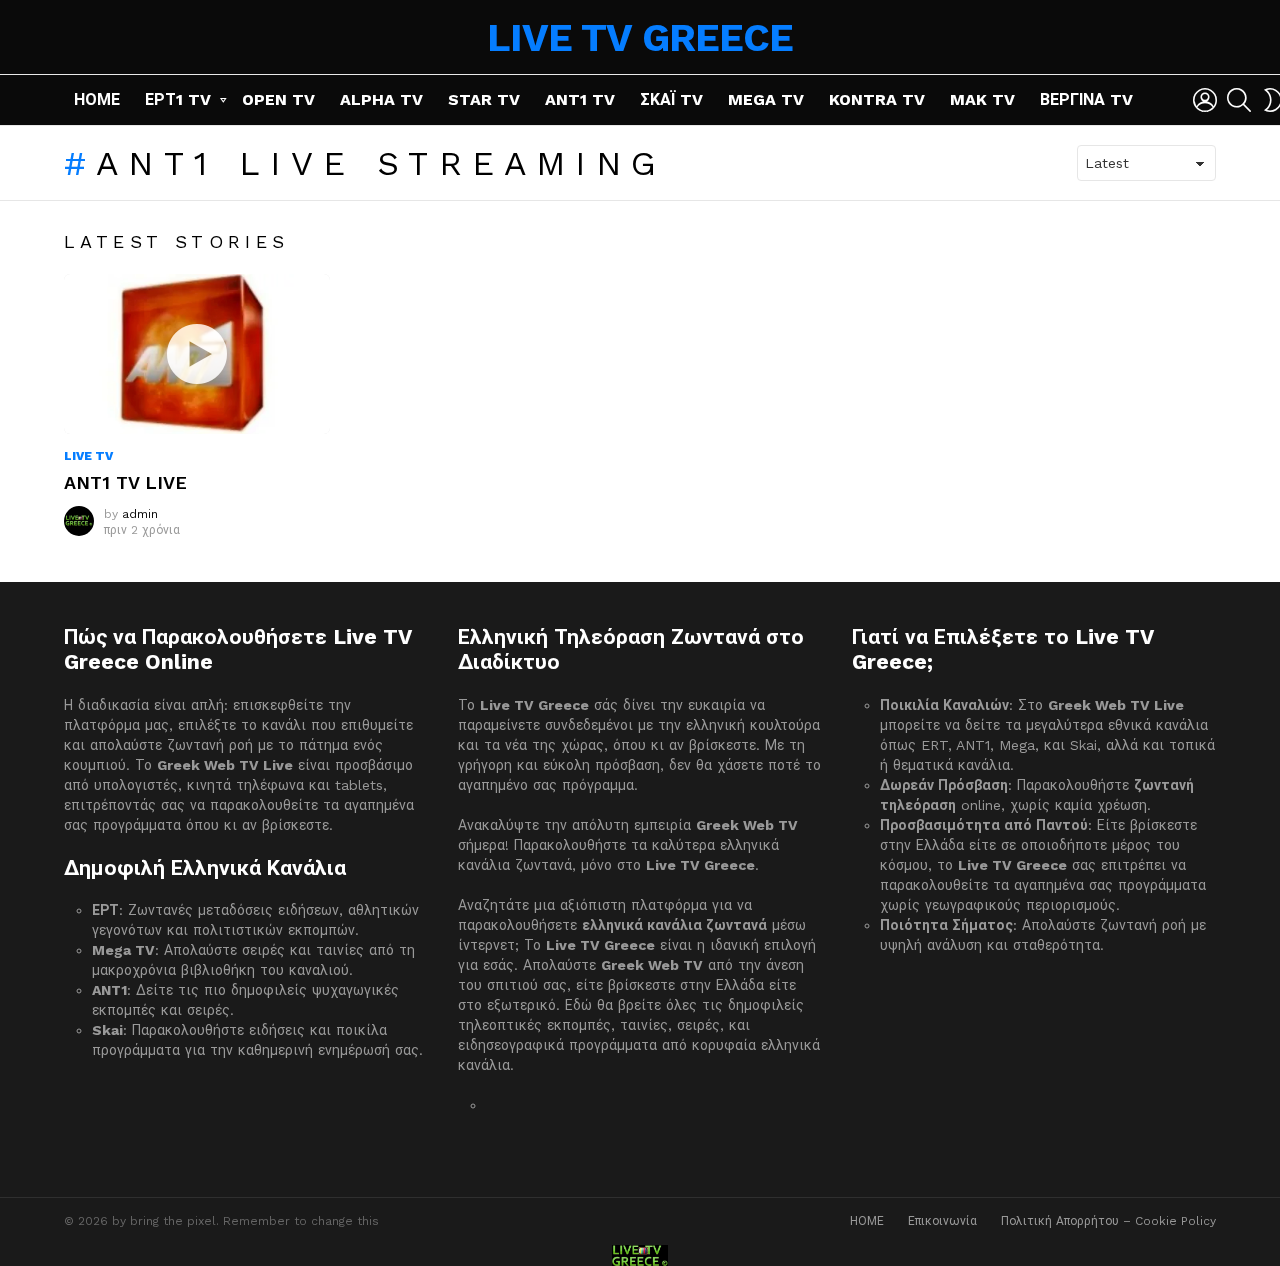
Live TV (88, 456)
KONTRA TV (877, 99)
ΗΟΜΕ (97, 99)
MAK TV (982, 99)
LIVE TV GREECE (639, 37)
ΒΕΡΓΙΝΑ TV (1086, 99)
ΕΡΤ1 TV (178, 99)
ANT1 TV (580, 99)
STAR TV (484, 99)
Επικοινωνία (942, 1221)
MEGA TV (766, 99)
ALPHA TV (381, 99)
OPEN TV (278, 99)
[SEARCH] (1239, 100)
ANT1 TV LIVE (125, 482)
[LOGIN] (1205, 100)
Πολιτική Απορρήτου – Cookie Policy (1108, 1221)
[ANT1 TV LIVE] (197, 354)
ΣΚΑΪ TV (671, 99)
